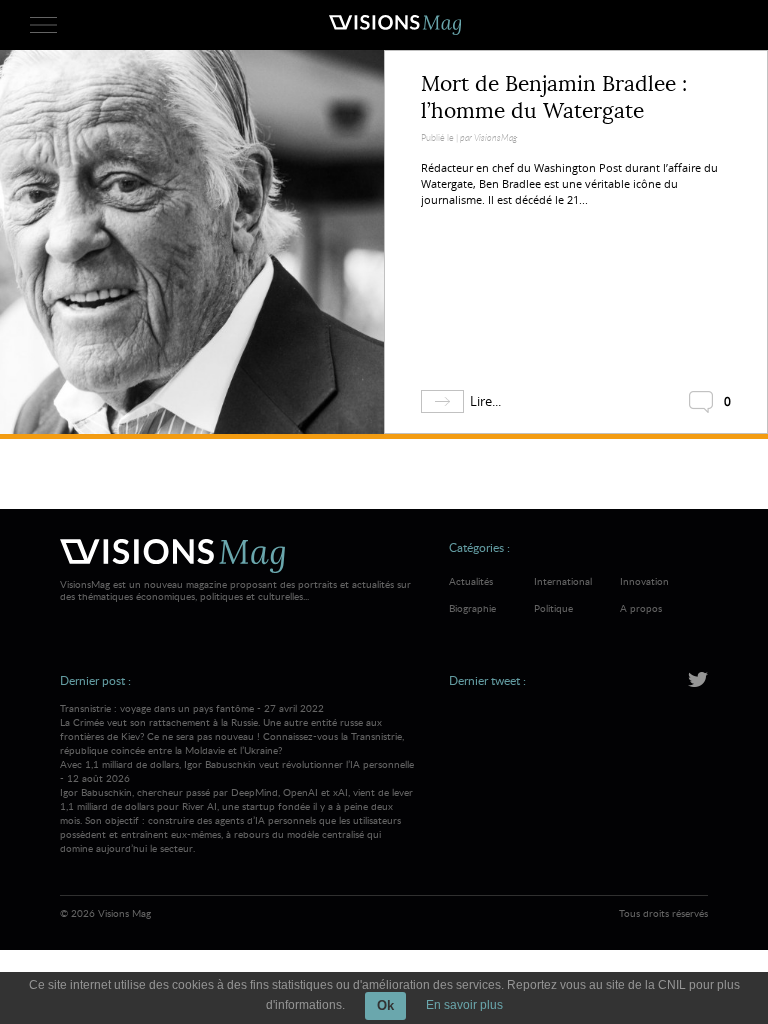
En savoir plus (464, 1005)
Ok (385, 1005)
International (563, 581)
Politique (553, 608)
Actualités (471, 581)
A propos (641, 608)
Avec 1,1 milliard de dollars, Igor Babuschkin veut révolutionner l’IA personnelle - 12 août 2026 (237, 806)
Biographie (472, 608)
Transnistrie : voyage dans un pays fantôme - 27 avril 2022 (232, 729)
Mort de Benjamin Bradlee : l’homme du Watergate (554, 97)
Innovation (644, 581)
